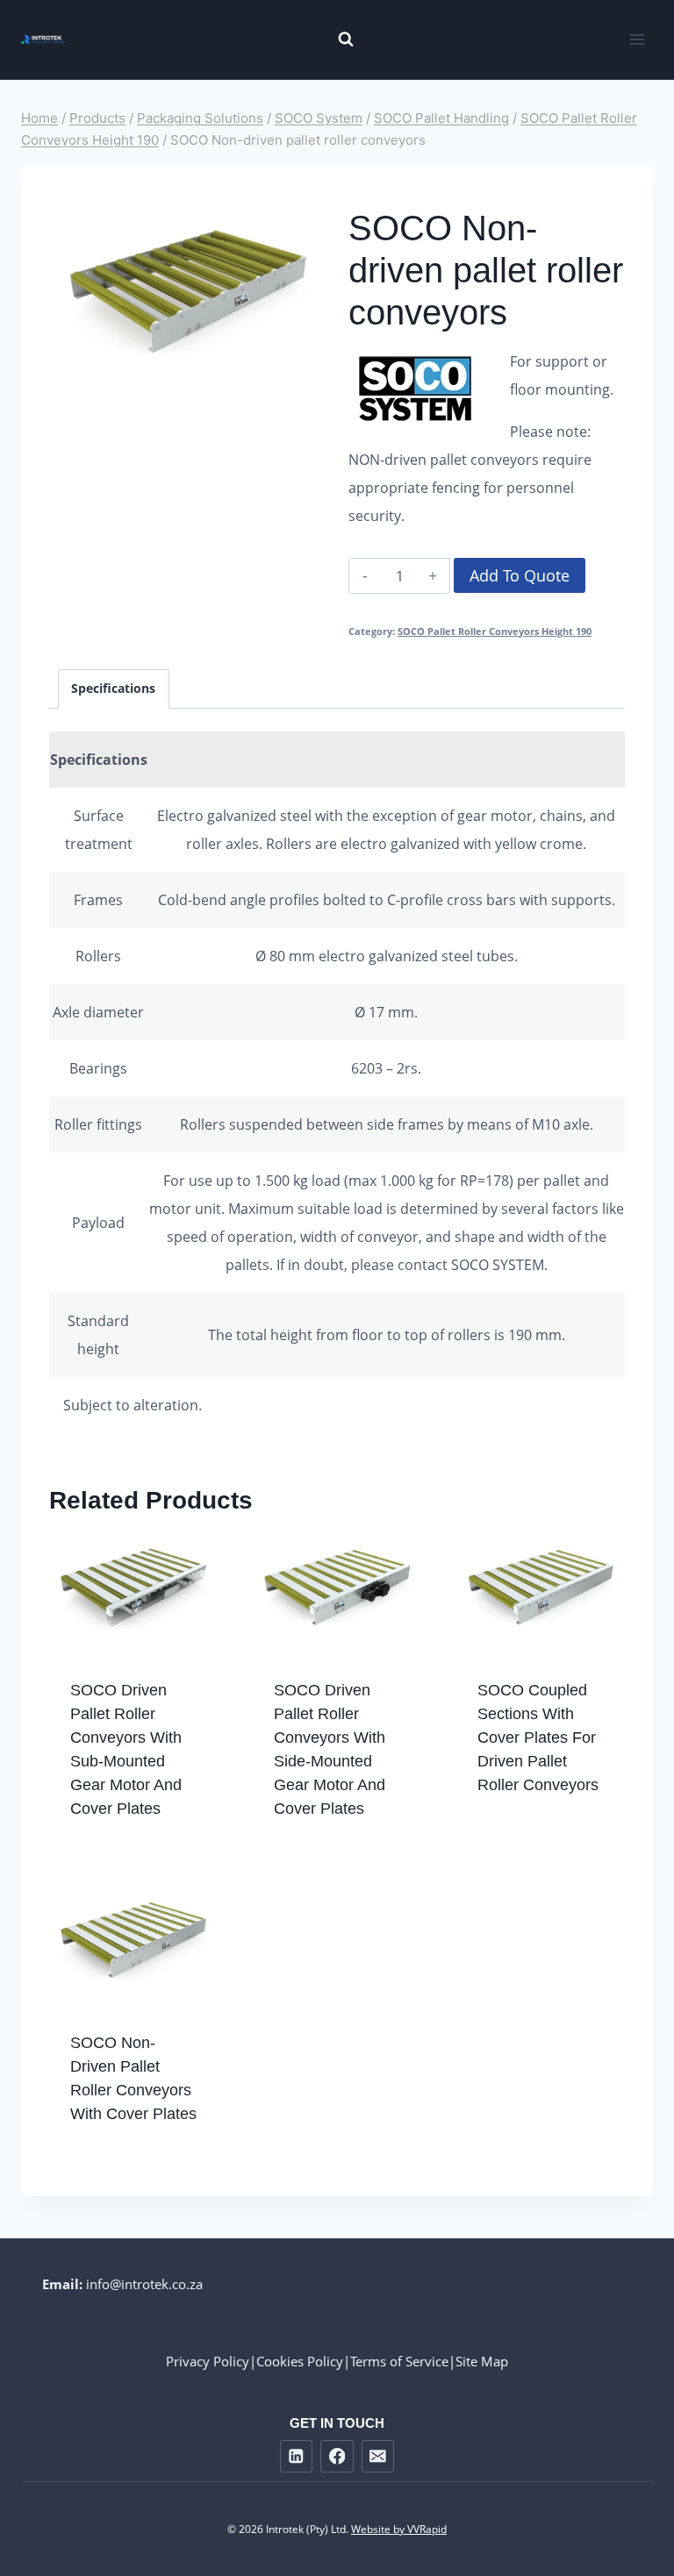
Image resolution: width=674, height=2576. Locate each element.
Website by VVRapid (399, 2529)
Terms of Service (399, 2361)
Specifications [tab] (113, 688)
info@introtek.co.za (144, 2284)
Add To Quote (520, 575)
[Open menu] (637, 39)
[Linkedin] (296, 2456)
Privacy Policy (208, 2361)
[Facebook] (337, 2456)
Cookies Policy (300, 2361)
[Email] (378, 2456)
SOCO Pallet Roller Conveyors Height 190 (495, 631)
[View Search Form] (337, 39)
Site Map (482, 2361)
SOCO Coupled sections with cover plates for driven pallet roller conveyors (538, 1738)
